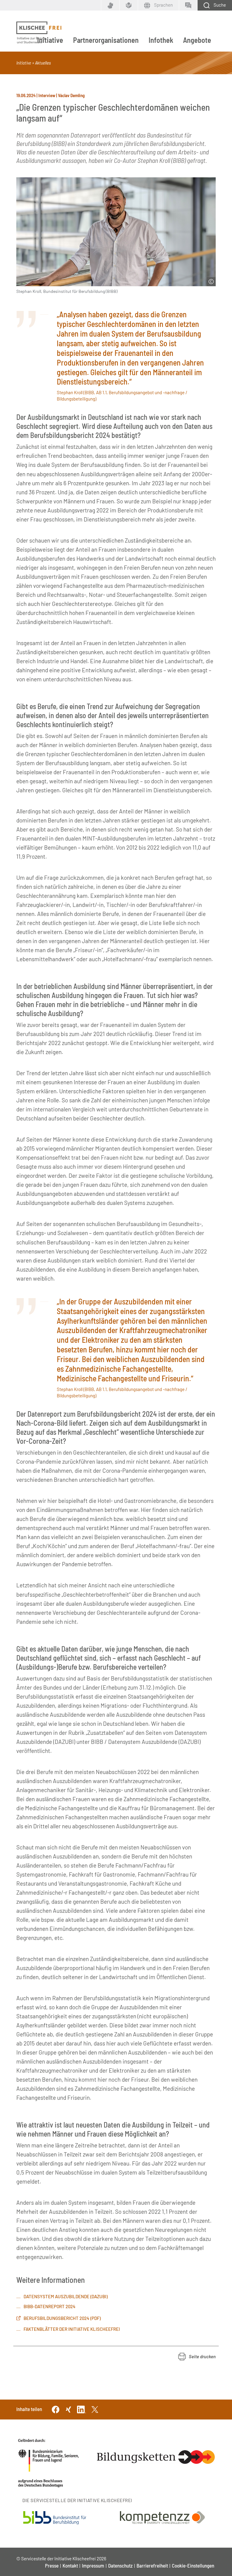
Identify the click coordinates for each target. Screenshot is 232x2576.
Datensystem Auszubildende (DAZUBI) (66, 2296)
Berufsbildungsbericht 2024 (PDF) (62, 2318)
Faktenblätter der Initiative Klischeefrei (72, 2329)
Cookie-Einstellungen (193, 2565)
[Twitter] (95, 2409)
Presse (52, 2565)
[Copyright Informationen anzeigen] (211, 282)
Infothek (161, 40)
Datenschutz (120, 2565)
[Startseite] (39, 33)
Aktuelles (43, 63)
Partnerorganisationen (106, 40)
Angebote (197, 40)
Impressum (93, 2565)
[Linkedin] (82, 2409)
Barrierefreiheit (152, 2565)
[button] (197, 2357)
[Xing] (69, 2409)
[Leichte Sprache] (129, 5)
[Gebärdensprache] (110, 5)
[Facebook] (56, 2409)
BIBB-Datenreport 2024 (50, 2306)
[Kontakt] (188, 5)
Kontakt (70, 2565)
